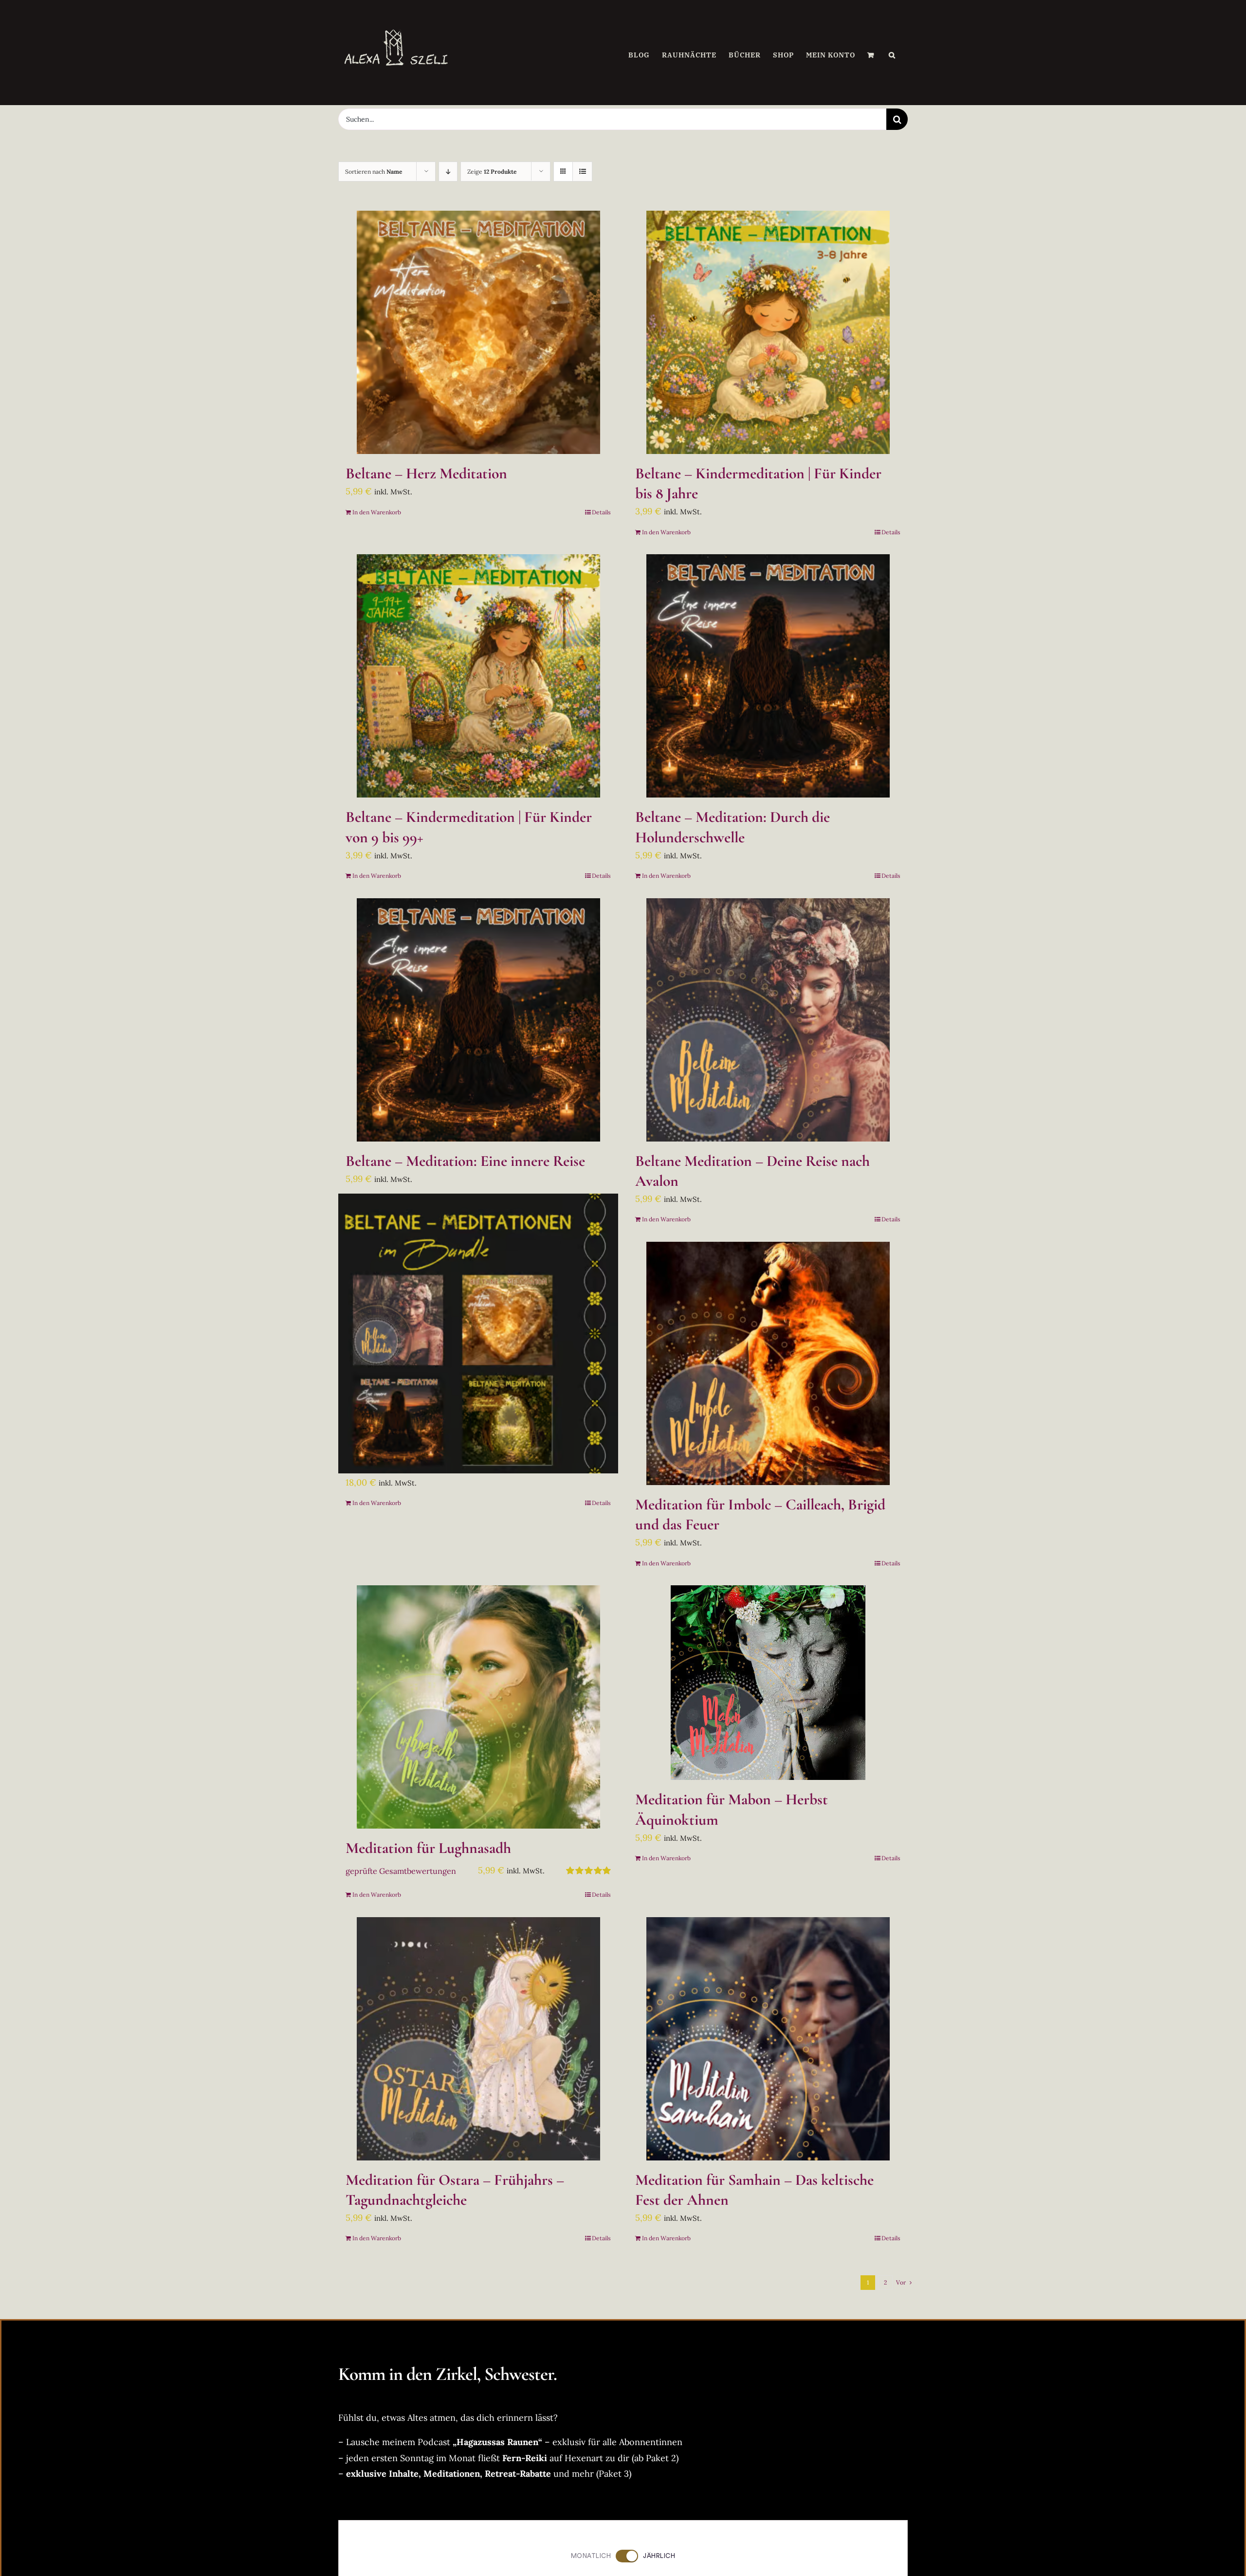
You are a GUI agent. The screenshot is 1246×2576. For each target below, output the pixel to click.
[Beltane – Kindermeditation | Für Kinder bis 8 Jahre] (768, 332)
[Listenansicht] (582, 172)
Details (601, 512)
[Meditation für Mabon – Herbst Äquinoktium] (768, 1683)
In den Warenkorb (377, 512)
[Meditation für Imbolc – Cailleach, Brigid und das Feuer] (768, 1363)
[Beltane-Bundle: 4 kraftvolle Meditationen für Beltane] (478, 1333)
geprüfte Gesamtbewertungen (401, 1871)
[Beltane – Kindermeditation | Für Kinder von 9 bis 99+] (478, 676)
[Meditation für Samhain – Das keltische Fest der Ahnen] (768, 2039)
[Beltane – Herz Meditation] (478, 332)
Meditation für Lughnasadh (428, 1848)
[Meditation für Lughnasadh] (478, 1707)
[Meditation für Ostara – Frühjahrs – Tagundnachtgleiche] (478, 2039)
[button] (892, 55)
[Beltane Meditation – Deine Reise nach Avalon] (768, 1020)
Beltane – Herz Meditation (426, 473)
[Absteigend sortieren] (448, 172)
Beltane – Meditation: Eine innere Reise (465, 1161)
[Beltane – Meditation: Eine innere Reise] (478, 1020)
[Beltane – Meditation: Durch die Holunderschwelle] (768, 676)
